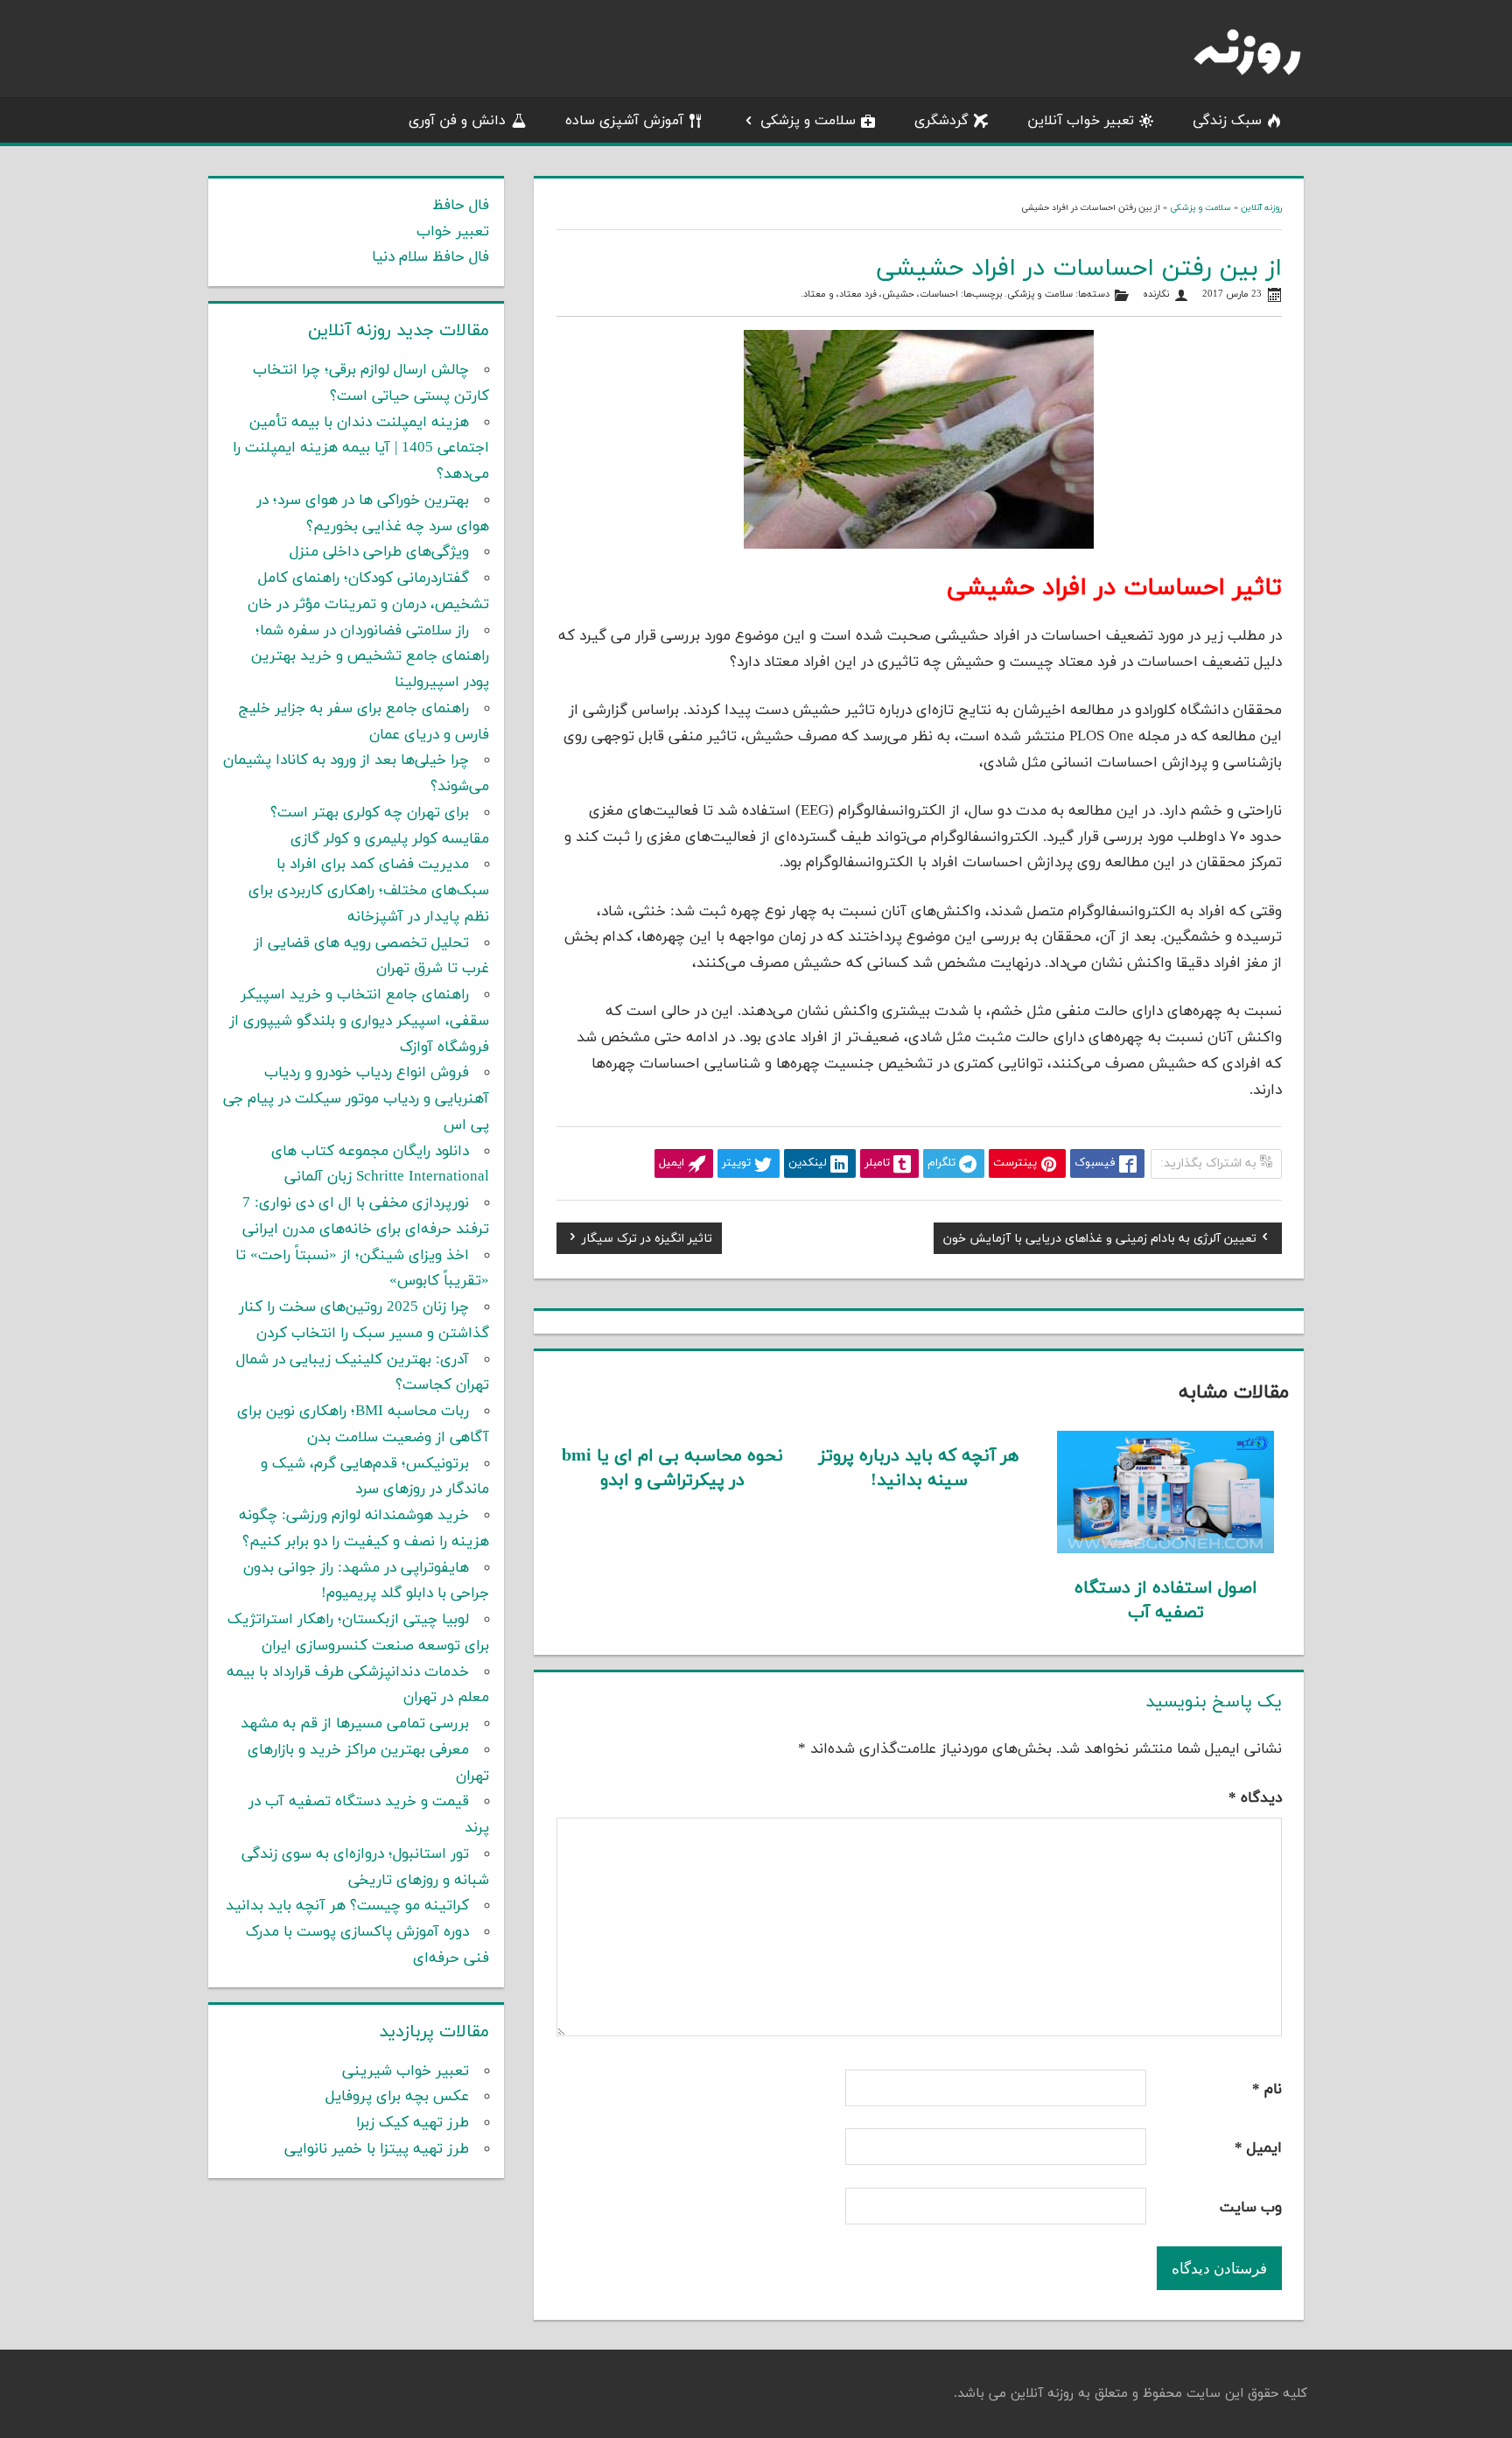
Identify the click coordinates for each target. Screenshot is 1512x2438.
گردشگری (941, 121)
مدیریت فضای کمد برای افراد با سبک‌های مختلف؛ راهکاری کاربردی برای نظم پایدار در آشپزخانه (369, 891)
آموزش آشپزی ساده (624, 121)
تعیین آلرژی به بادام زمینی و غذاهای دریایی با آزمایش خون (1100, 1241)
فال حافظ (461, 206)
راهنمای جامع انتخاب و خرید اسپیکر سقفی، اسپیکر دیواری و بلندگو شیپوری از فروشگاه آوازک (359, 1021)
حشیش (898, 294)
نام (1267, 2090)
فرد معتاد (858, 294)
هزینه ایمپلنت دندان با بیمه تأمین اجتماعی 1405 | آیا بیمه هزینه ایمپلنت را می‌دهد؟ (361, 449)
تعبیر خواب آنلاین (1081, 121)
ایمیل (1258, 2148)
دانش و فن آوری (457, 121)
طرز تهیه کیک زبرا (413, 2123)
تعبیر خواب (453, 232)
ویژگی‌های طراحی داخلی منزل (379, 552)
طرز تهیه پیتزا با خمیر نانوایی (377, 2149)
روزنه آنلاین (1261, 208)
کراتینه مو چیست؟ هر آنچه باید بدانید (347, 1906)
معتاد (815, 294)
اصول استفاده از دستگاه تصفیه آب (1166, 1601)
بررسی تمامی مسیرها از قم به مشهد (355, 1724)
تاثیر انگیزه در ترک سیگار (647, 1241)
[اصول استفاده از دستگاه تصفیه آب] (1166, 1550)
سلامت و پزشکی (808, 121)
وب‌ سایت (1251, 2208)
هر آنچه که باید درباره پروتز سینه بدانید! (919, 1468)
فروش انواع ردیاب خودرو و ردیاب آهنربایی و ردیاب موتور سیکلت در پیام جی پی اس (356, 1099)
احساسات (939, 294)
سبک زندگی (1227, 121)
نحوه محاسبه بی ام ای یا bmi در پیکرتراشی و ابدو (672, 1468)
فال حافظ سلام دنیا (430, 257)
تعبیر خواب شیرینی (406, 2071)
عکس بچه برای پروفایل (397, 2097)
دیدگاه (1255, 1798)
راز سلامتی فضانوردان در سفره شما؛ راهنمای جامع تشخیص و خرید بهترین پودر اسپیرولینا (370, 657)
